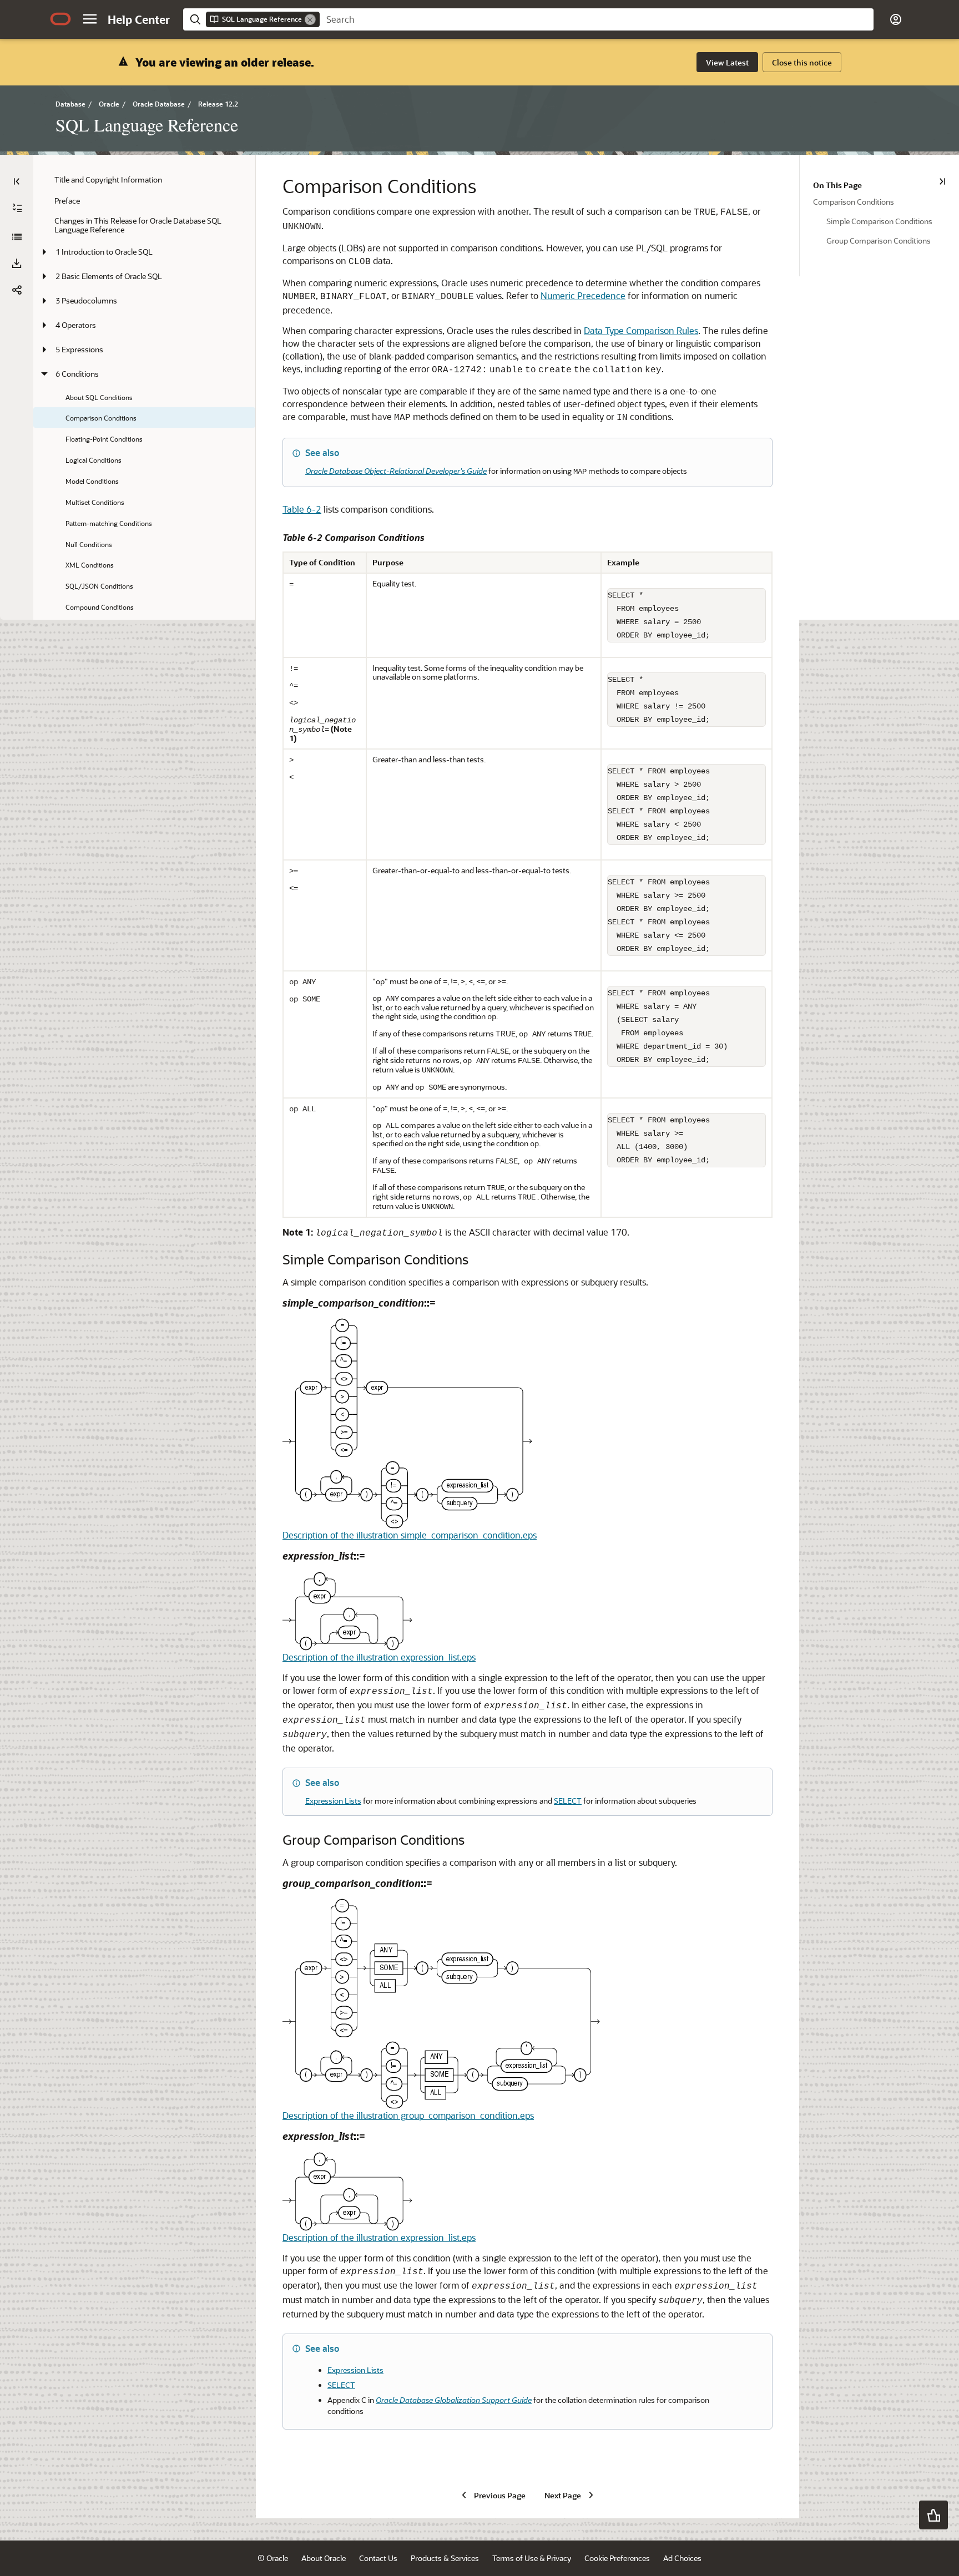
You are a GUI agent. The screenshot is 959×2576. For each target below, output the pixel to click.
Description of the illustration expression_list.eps (379, 1657)
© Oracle (273, 2558)
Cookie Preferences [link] (617, 2558)
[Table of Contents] (17, 181)
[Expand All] (17, 208)
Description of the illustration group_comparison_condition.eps (408, 2115)
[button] (90, 19)
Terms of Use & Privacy (532, 2558)
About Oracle (324, 2558)
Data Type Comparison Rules (641, 330)
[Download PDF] (17, 264)
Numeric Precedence (583, 295)
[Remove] (310, 19)
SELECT (568, 1801)
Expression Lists (333, 1801)
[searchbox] (597, 19)
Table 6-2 (302, 509)
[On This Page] (942, 181)
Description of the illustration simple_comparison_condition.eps (410, 1535)
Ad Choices (682, 2558)
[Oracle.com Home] (60, 19)
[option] (879, 201)
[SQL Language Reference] (17, 237)
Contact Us (378, 2558)
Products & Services (445, 2558)
